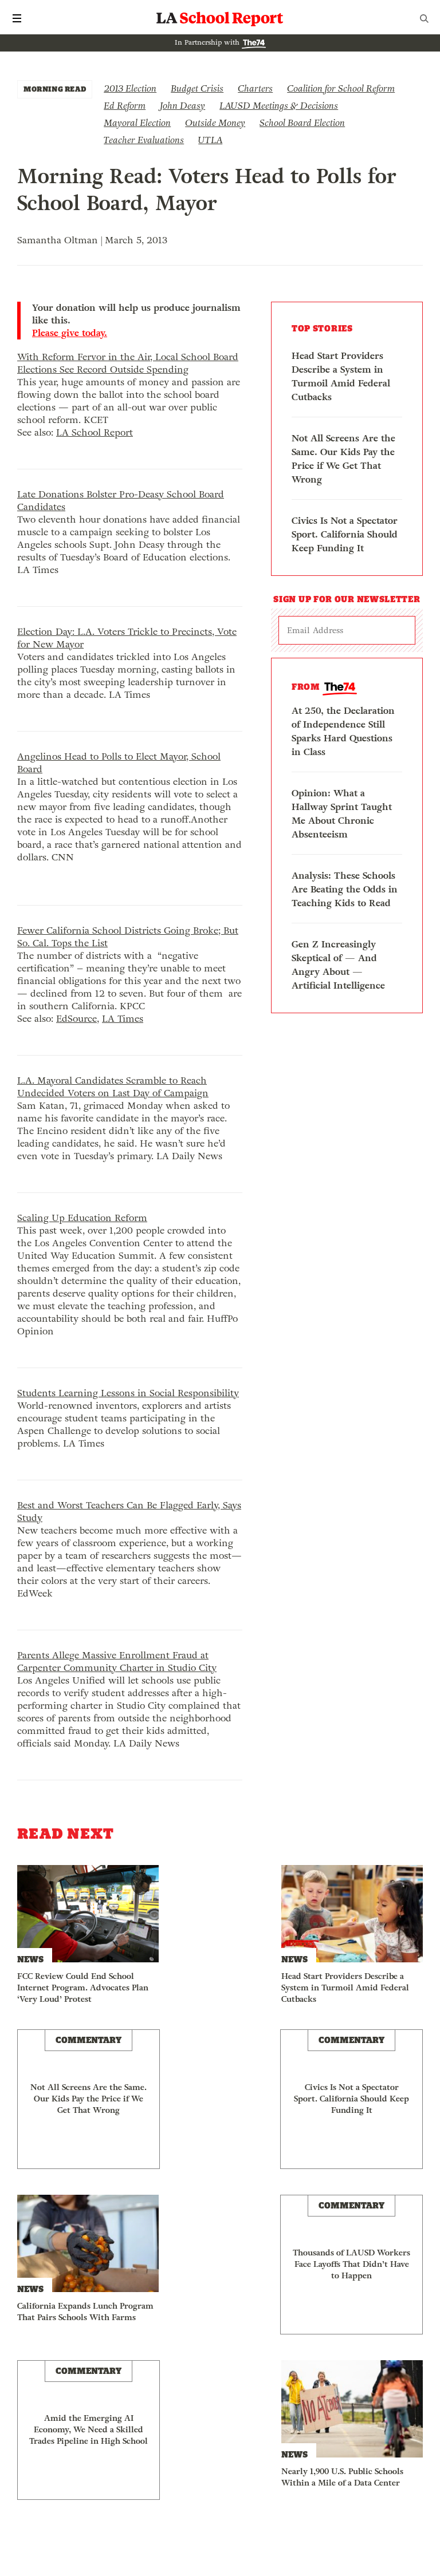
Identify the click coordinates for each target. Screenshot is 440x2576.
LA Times (123, 1019)
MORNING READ (55, 89)
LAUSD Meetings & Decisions (279, 106)
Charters (255, 88)
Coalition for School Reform (341, 88)
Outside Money (215, 123)
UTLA (210, 140)
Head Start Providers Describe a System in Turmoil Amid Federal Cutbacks (341, 376)
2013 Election (130, 88)
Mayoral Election (137, 123)
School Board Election (302, 123)
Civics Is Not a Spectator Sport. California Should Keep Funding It (345, 534)
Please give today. (70, 333)
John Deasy (182, 106)
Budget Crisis (197, 88)
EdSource (76, 1019)
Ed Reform (125, 106)
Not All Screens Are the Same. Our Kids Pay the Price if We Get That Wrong (343, 459)
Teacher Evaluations (144, 140)
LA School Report (220, 18)
